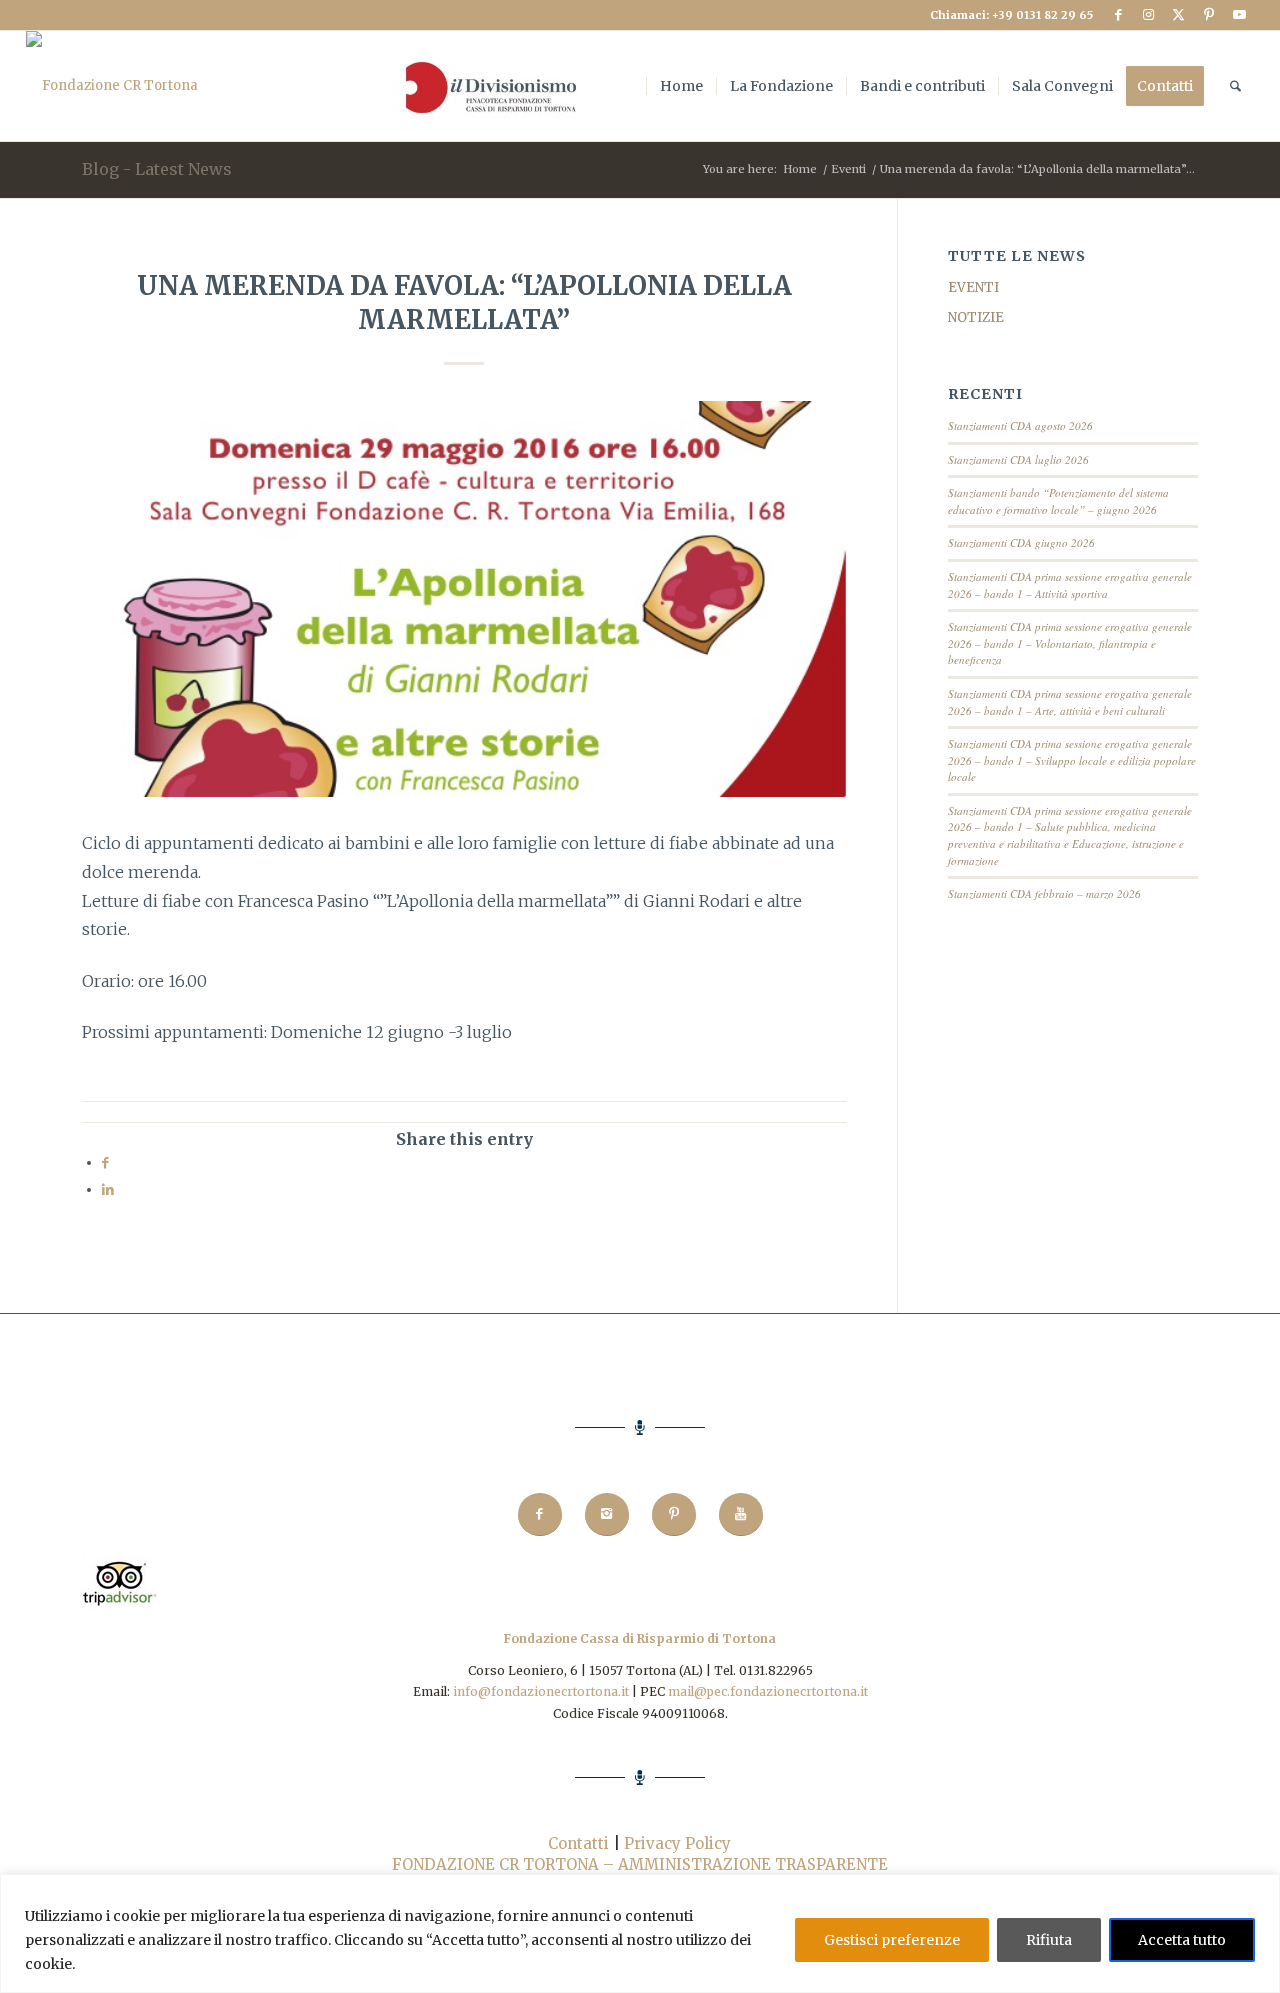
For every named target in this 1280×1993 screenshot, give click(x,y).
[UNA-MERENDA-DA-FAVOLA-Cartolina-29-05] (464, 598)
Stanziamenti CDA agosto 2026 (1020, 425)
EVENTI (973, 287)
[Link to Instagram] (1148, 15)
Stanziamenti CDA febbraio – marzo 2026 (1044, 893)
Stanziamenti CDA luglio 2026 (1018, 459)
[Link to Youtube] (1239, 15)
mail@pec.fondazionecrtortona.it (768, 1691)
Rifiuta (1049, 1940)
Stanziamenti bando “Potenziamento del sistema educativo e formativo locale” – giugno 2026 (1058, 501)
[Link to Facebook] (1118, 15)
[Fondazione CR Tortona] (112, 86)
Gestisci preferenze (892, 1940)
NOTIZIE (976, 317)
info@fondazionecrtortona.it (541, 1691)
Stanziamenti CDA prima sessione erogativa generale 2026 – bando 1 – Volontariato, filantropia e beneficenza (1070, 643)
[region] (640, 1933)
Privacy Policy (677, 1843)
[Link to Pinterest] (1208, 15)
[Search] (1235, 86)
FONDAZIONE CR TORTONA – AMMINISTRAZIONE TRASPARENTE (640, 1864)
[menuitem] (486, 86)
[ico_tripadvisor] (119, 1606)
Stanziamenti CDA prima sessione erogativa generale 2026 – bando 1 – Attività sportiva (1070, 585)
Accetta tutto (1182, 1940)
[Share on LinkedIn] (108, 1189)
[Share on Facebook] (105, 1162)
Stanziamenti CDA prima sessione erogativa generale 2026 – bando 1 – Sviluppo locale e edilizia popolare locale (1072, 760)
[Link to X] (1178, 15)
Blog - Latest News (157, 169)
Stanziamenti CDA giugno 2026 (1021, 542)
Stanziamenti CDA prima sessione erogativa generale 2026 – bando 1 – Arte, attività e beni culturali (1070, 702)
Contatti (578, 1843)
